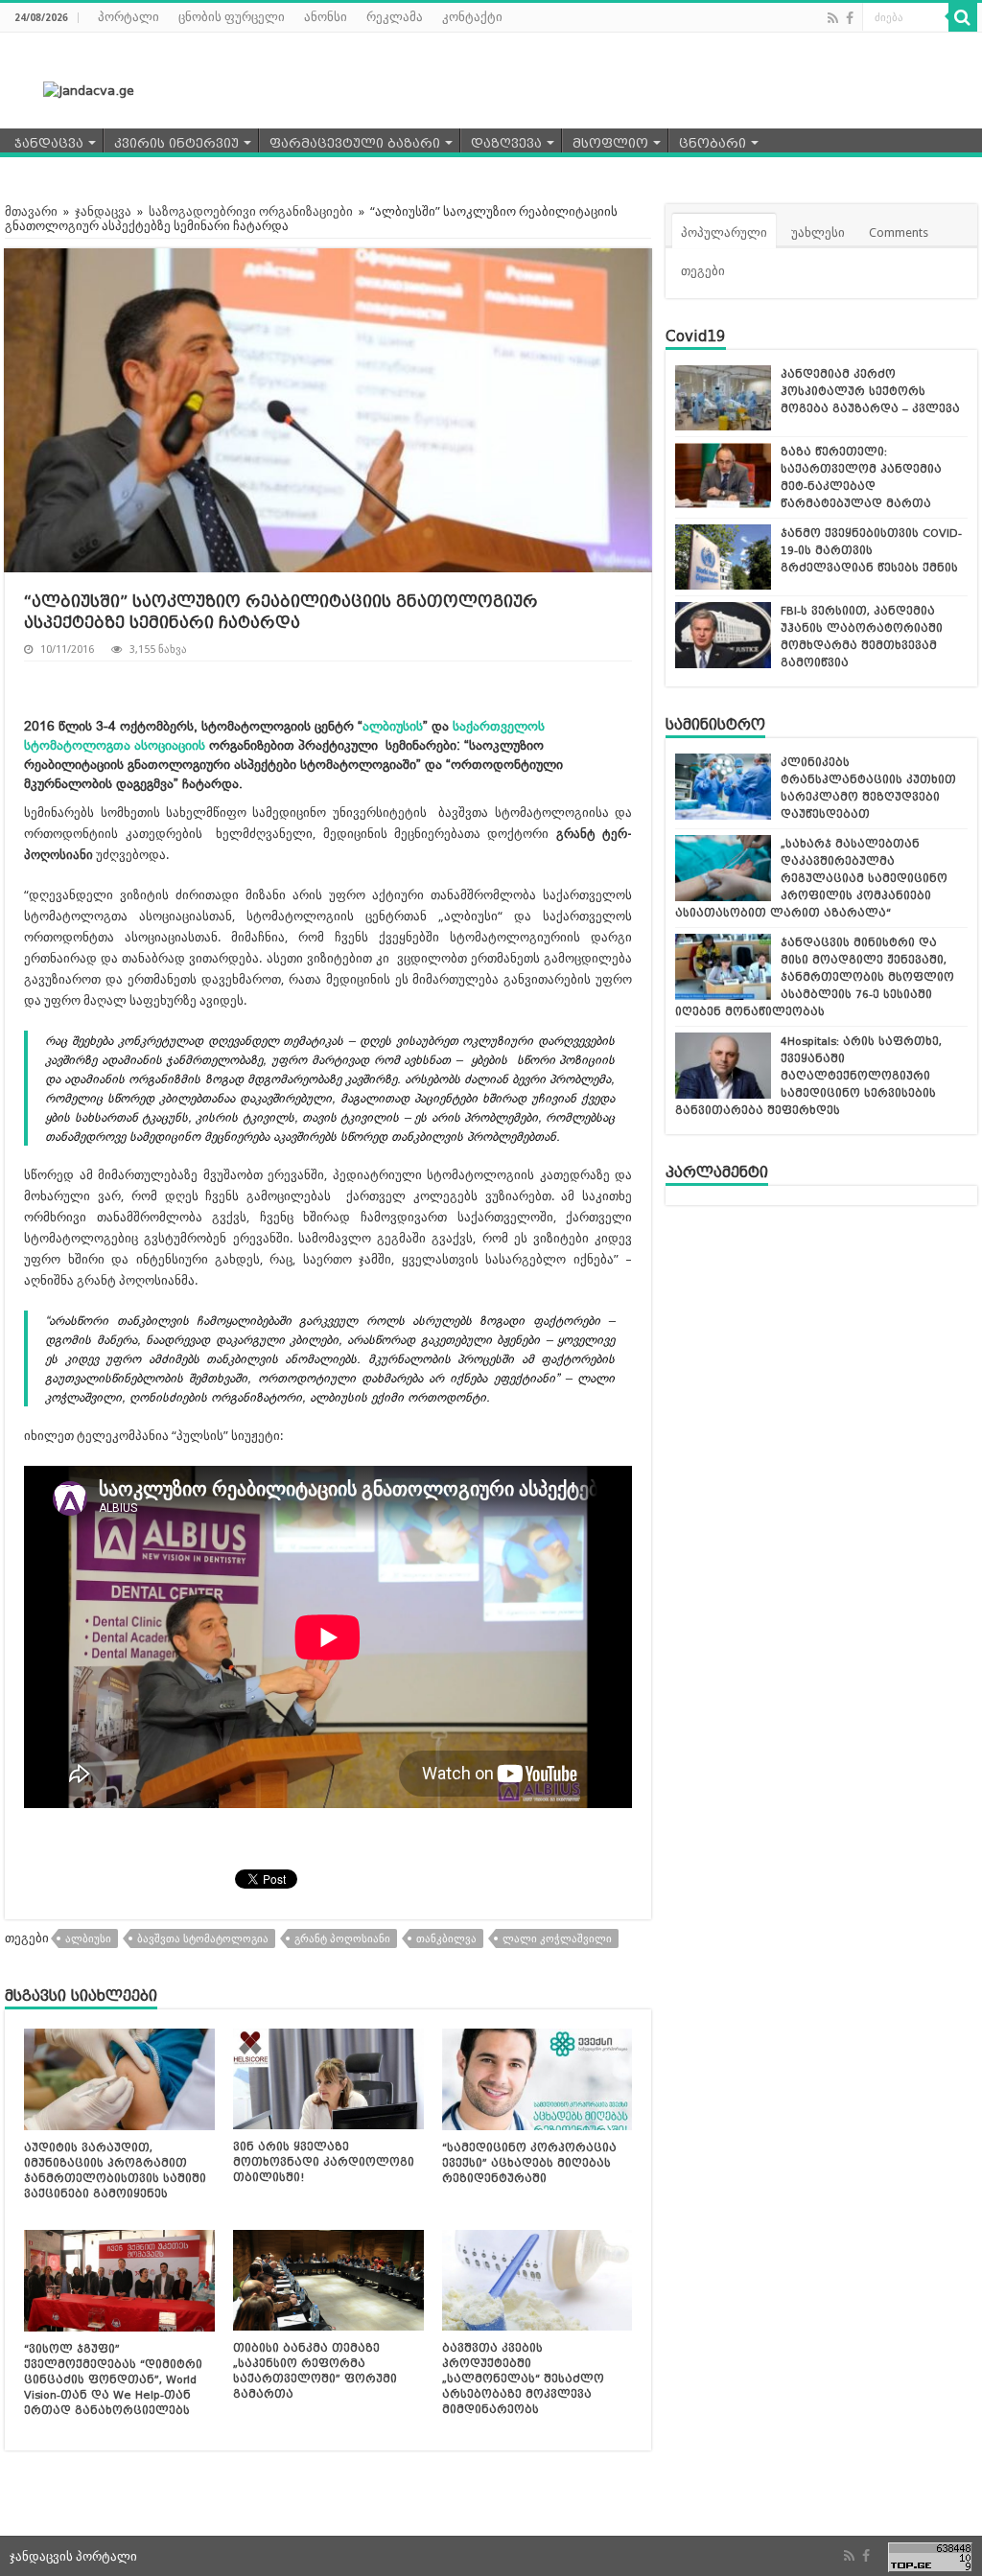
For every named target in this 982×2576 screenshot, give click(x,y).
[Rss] (833, 18)
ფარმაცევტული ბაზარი (355, 143)
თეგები (703, 271)
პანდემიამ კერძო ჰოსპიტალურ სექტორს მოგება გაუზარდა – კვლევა (870, 391)
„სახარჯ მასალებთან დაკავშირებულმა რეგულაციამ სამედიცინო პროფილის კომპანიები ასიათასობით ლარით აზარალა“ (811, 878)
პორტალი (129, 17)
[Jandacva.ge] (77, 90)
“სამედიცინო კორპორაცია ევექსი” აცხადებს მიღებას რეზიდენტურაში (529, 2163)
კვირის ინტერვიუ (176, 143)
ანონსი (326, 17)
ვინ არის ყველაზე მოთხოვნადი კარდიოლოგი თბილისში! (324, 2162)
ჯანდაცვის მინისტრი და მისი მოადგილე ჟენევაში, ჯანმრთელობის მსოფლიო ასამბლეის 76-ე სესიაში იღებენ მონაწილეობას (815, 977)
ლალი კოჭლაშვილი (557, 1939)
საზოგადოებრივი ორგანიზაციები (251, 211)
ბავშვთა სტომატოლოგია (203, 1939)
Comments (899, 232)
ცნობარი (713, 143)
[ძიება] (963, 17)
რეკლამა (395, 17)
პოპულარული (724, 232)
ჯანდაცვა (49, 143)
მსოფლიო (610, 143)
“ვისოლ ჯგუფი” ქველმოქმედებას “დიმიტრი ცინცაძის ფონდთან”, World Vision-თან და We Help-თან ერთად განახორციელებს (113, 2379)
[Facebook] (850, 18)
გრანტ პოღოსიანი (342, 1939)
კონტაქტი (472, 17)
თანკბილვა (446, 1939)
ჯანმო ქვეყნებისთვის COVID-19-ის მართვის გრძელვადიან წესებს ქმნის (871, 550)
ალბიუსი (88, 1939)
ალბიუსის (393, 726)
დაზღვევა (506, 143)
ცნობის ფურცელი (232, 17)
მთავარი (31, 211)
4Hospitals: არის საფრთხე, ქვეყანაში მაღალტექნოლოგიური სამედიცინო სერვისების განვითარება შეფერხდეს (808, 1076)
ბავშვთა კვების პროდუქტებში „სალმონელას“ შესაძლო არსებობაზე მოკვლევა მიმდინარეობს (523, 2379)
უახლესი (818, 232)
